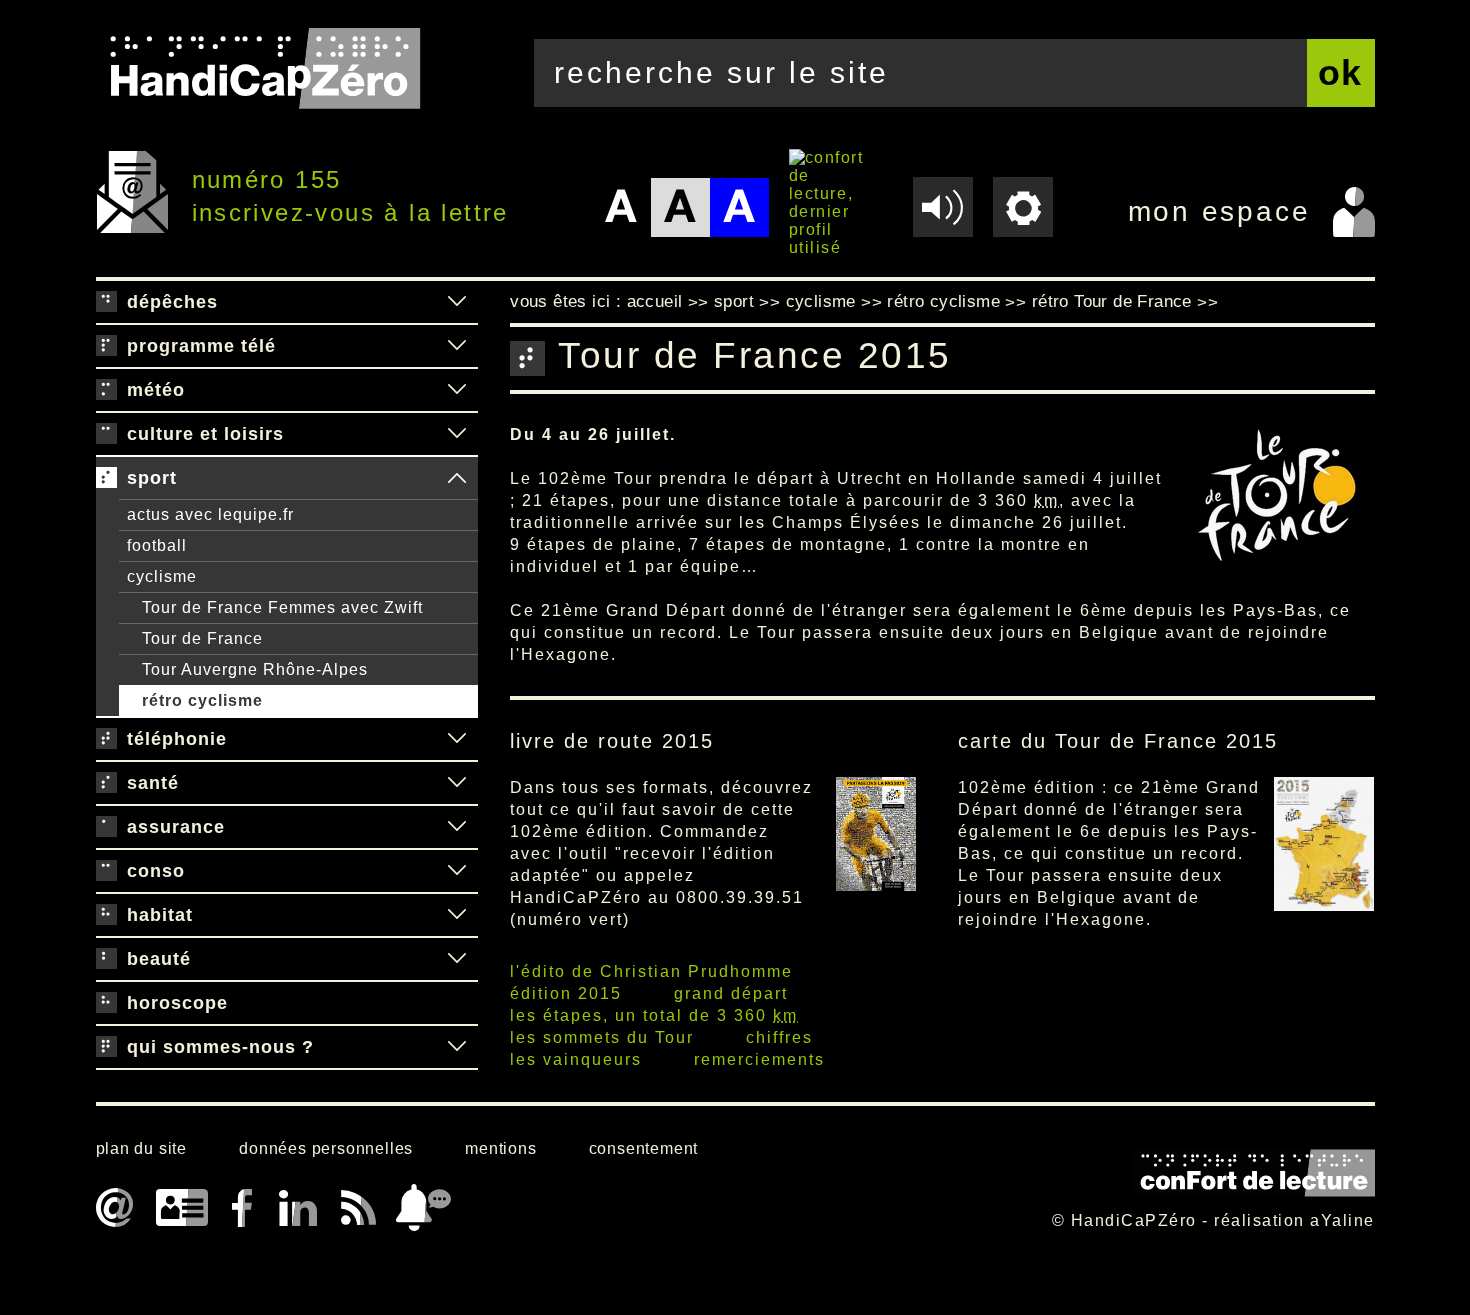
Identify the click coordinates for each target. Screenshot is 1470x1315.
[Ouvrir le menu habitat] (457, 915)
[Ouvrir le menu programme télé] (457, 346)
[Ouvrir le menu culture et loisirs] (457, 434)
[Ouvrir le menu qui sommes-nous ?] (457, 1047)
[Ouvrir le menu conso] (457, 871)
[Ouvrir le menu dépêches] (457, 302)
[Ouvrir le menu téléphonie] (457, 739)
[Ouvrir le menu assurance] (457, 827)
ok (1341, 72)
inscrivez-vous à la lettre (350, 212)
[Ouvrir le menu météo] (457, 390)
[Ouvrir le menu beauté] (457, 959)
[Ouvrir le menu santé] (457, 783)
